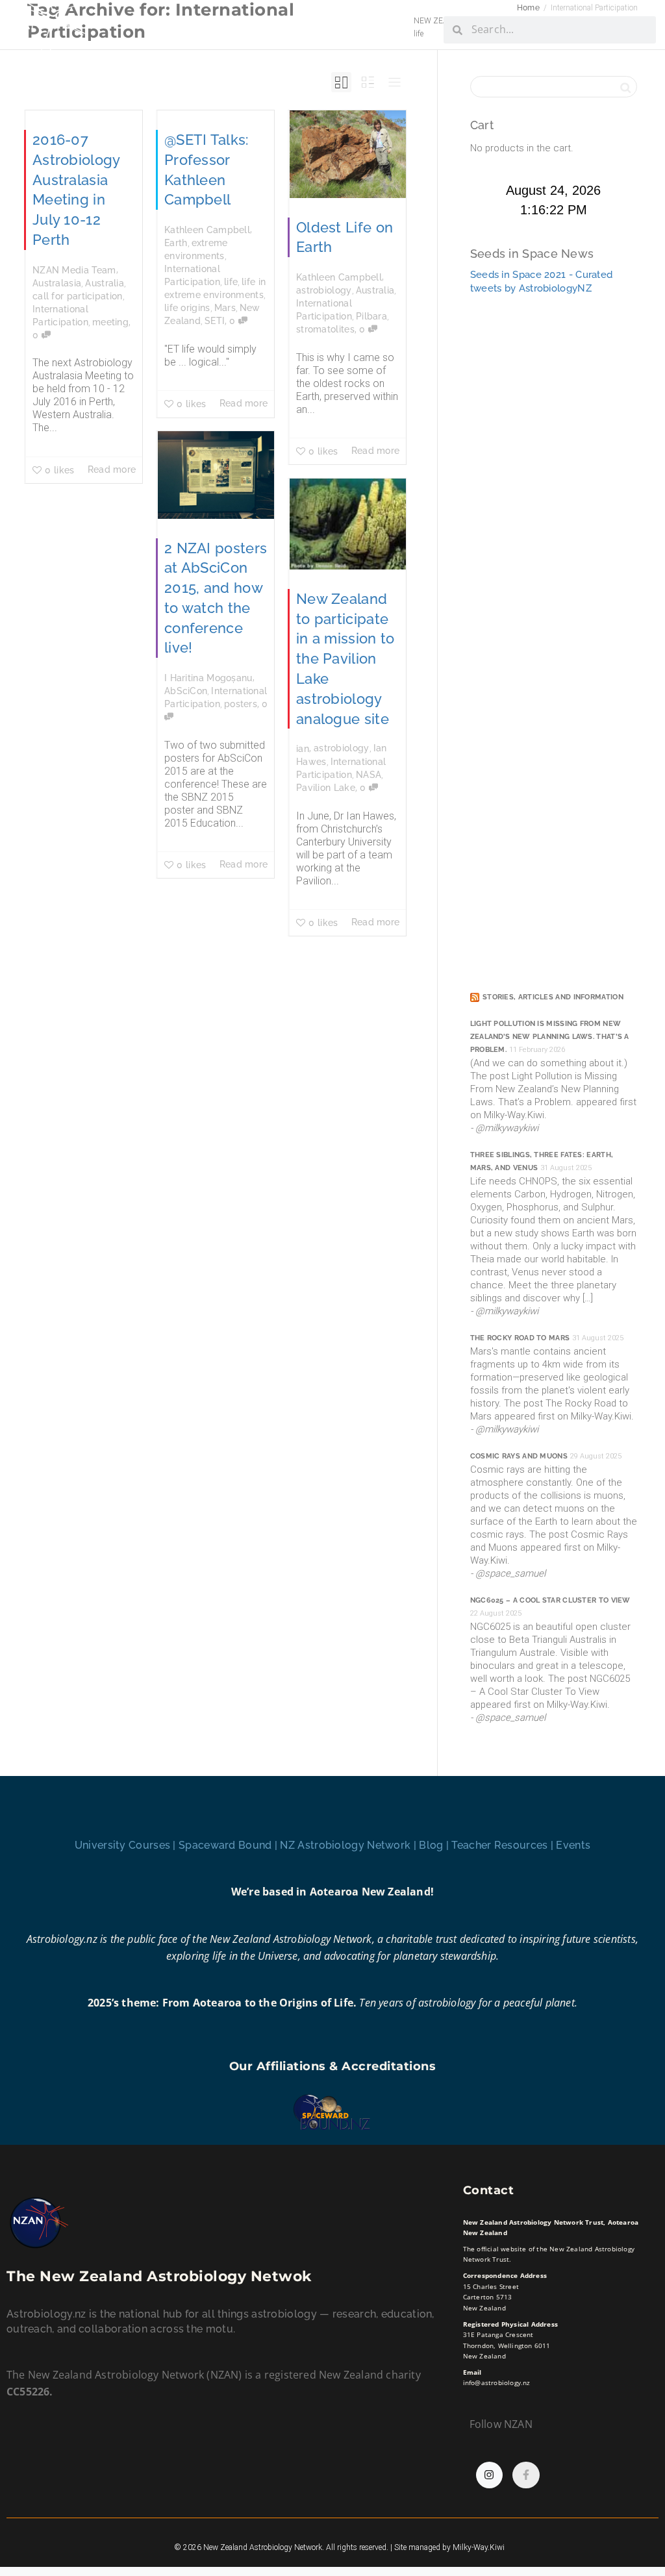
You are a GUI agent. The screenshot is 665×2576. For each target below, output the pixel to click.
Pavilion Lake (326, 788)
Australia (105, 283)
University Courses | (127, 1845)
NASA (369, 775)
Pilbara (371, 316)
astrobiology (324, 290)
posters (241, 704)
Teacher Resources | (504, 1845)
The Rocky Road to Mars (520, 1338)
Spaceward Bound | (229, 1845)
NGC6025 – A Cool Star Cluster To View (550, 1600)
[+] (348, 154)
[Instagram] (490, 2475)
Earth (176, 243)
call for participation (78, 296)
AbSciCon (186, 691)
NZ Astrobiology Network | (349, 1845)
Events (573, 1845)
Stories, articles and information (553, 997)
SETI (215, 321)
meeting (110, 322)
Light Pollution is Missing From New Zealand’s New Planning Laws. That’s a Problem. (550, 1037)
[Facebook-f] (526, 2475)
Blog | (435, 1845)
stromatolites (325, 329)
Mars (225, 308)
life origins (187, 308)
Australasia (57, 283)
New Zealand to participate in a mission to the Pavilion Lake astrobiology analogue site (345, 659)
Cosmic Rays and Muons (519, 1456)
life (231, 282)
